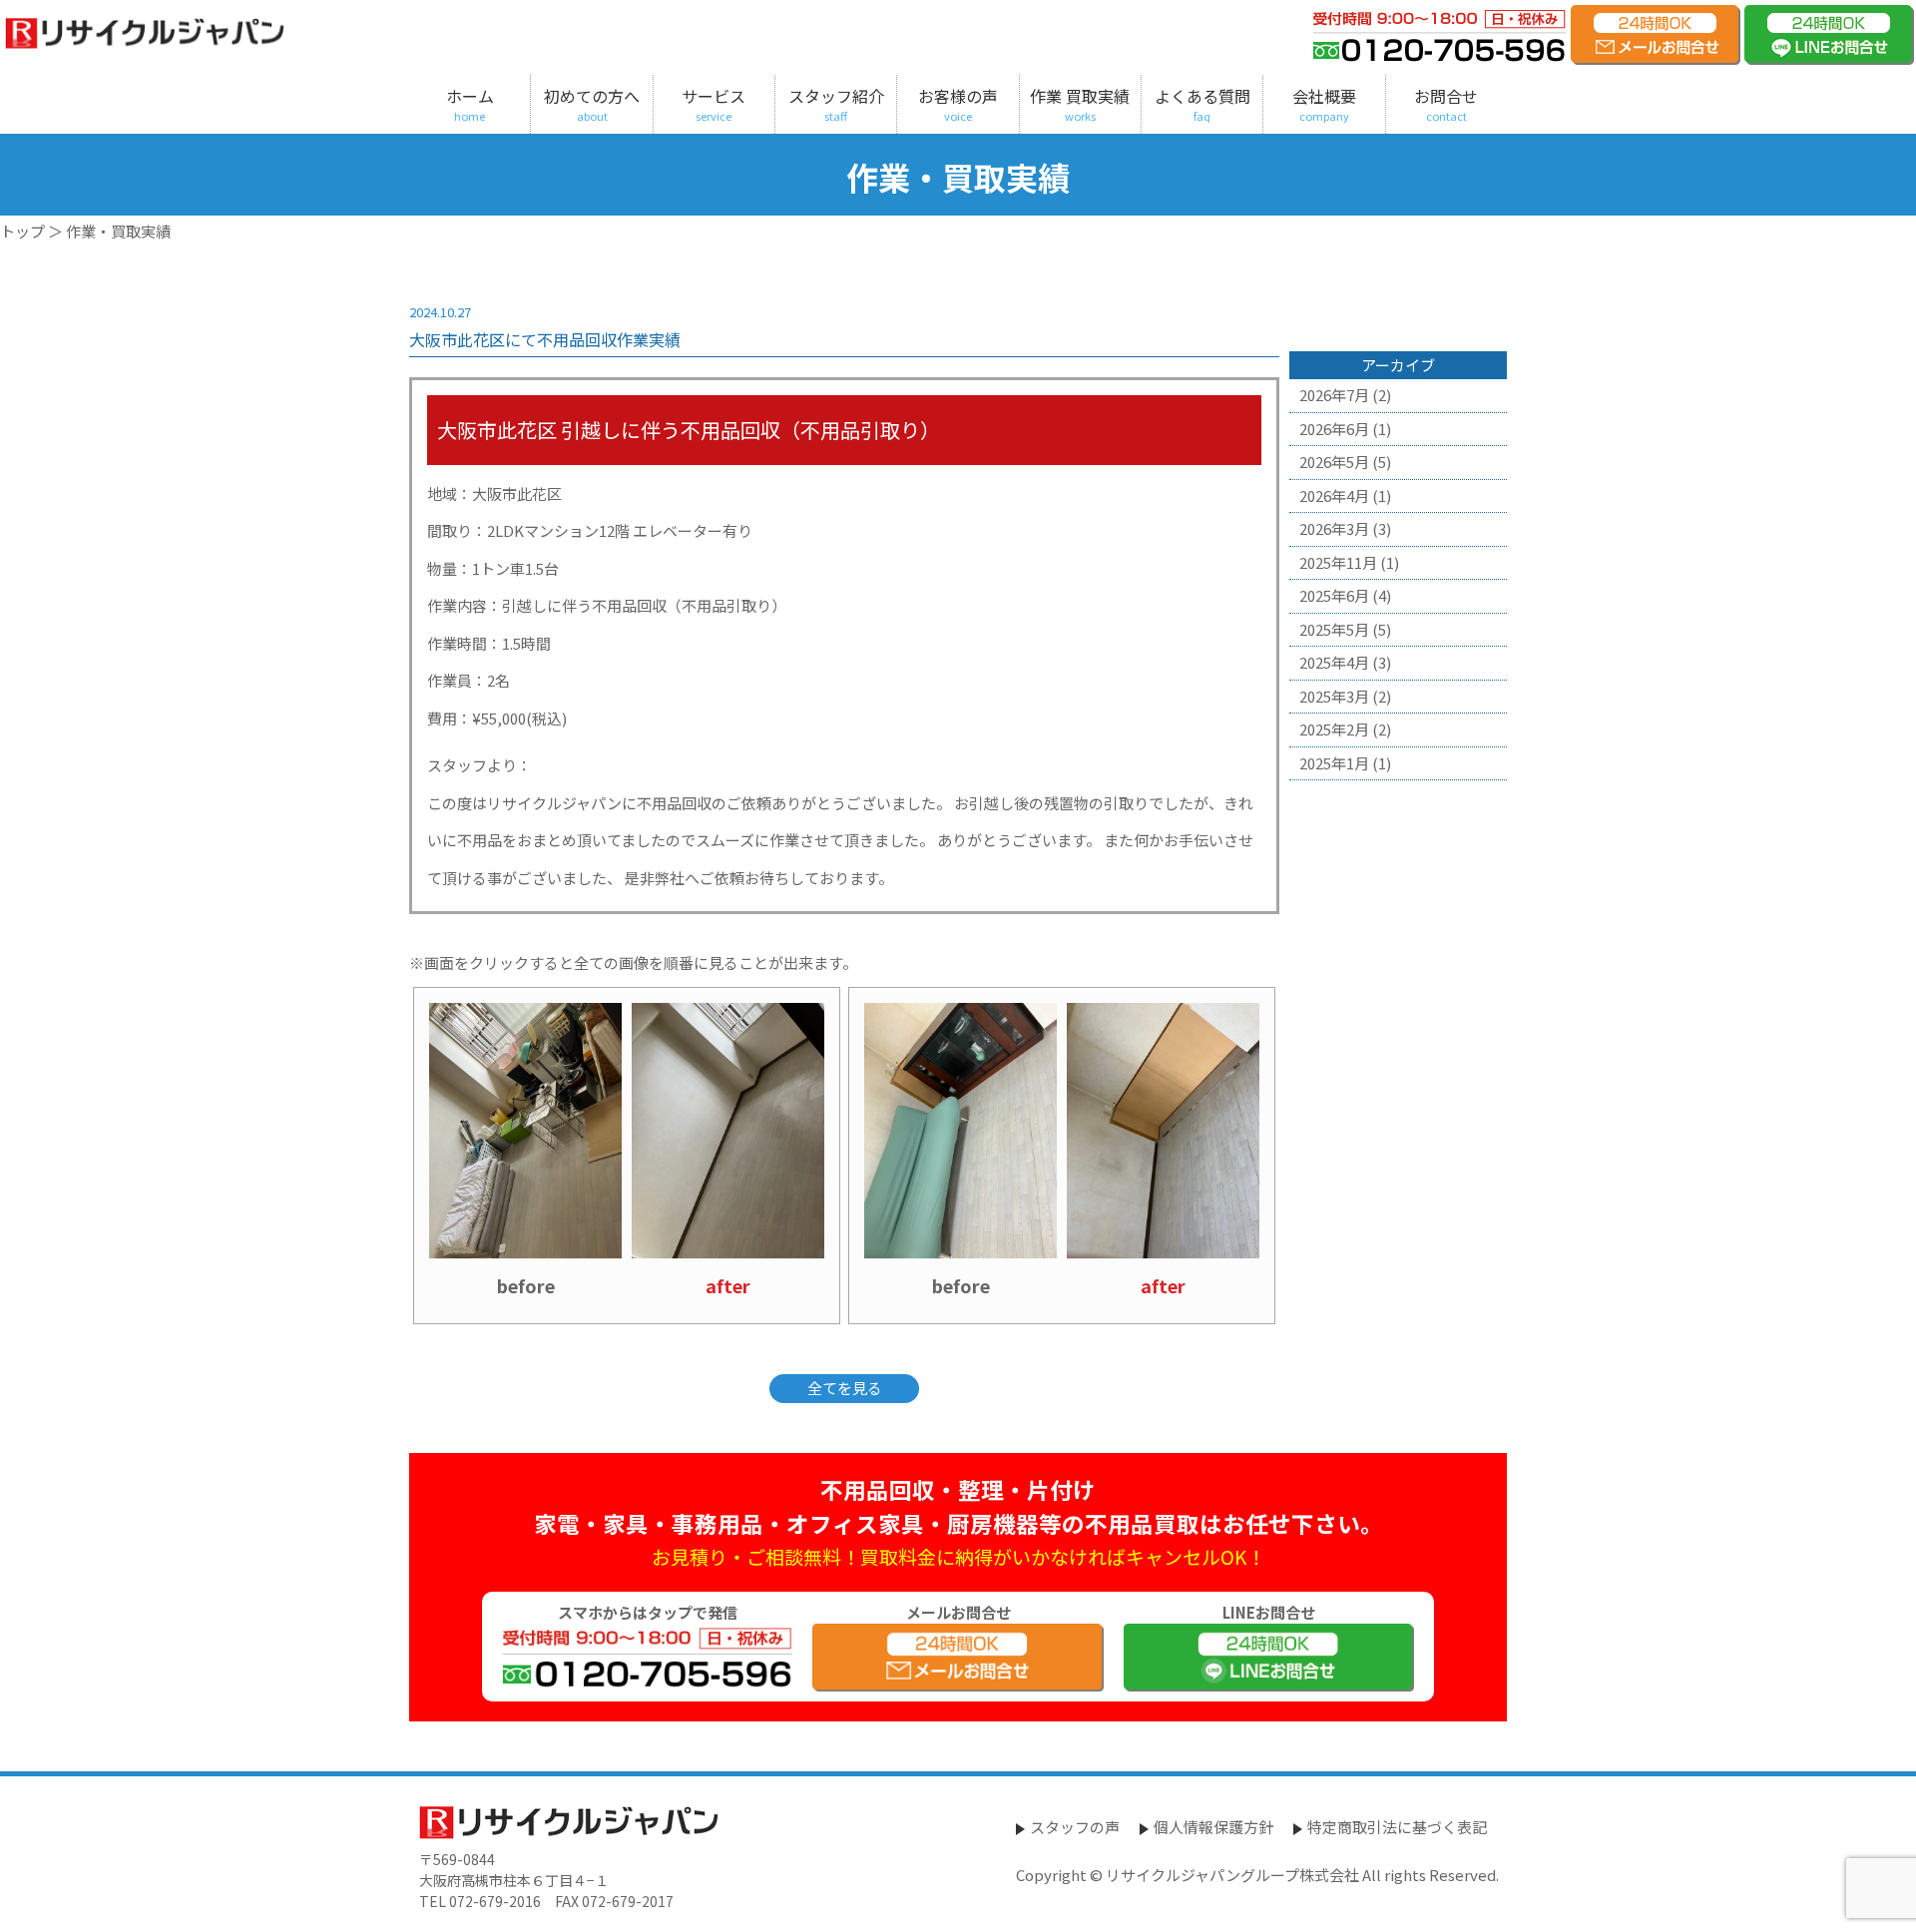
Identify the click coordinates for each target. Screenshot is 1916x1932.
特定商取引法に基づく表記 (1397, 1827)
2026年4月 (1334, 495)
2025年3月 (1334, 696)
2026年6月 (1334, 429)
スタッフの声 (1075, 1827)
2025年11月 (1338, 562)
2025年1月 (1334, 763)
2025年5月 (1334, 629)
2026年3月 (1334, 528)
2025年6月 (1334, 595)
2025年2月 (1334, 729)
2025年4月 (1334, 662)
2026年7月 (1334, 395)
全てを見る (845, 1388)
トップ (22, 231)
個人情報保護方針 (1213, 1827)
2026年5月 (1334, 462)
